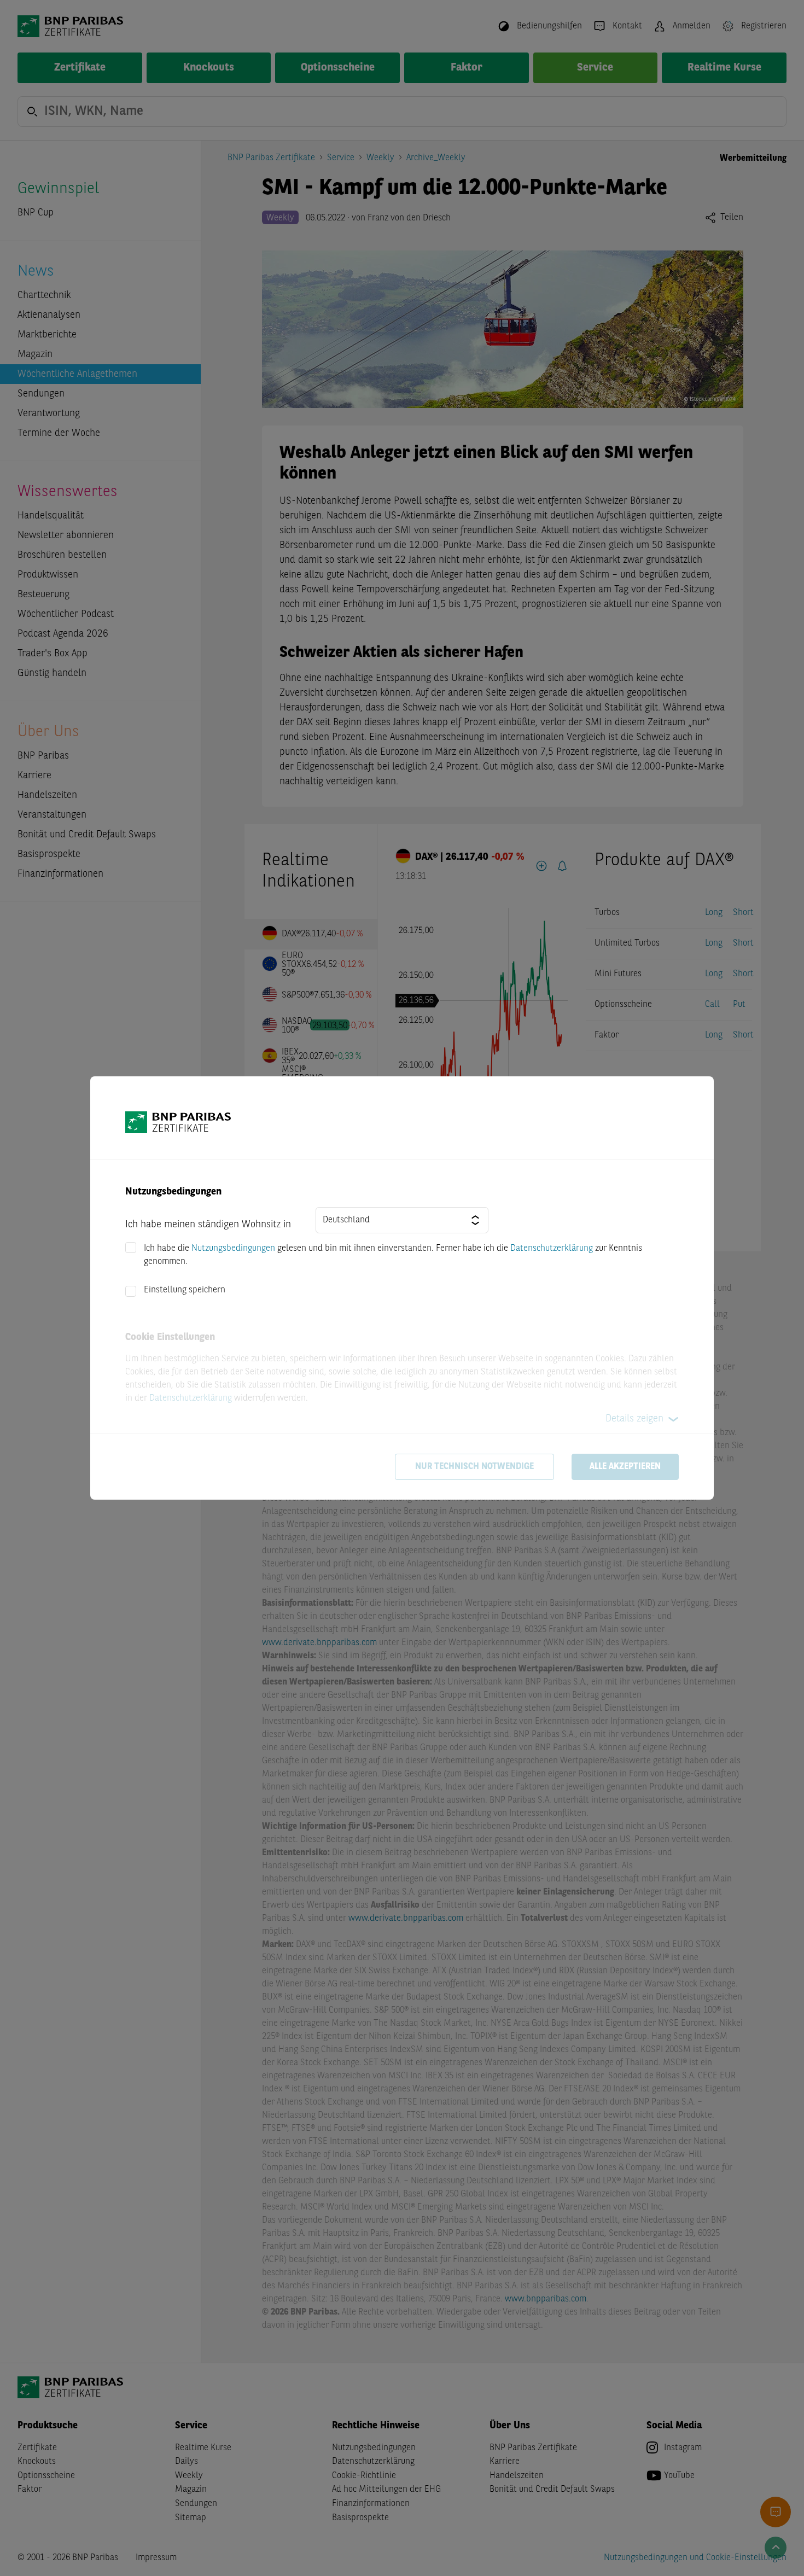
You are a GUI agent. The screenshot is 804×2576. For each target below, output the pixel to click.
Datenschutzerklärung (552, 1249)
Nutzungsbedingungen (233, 1249)
